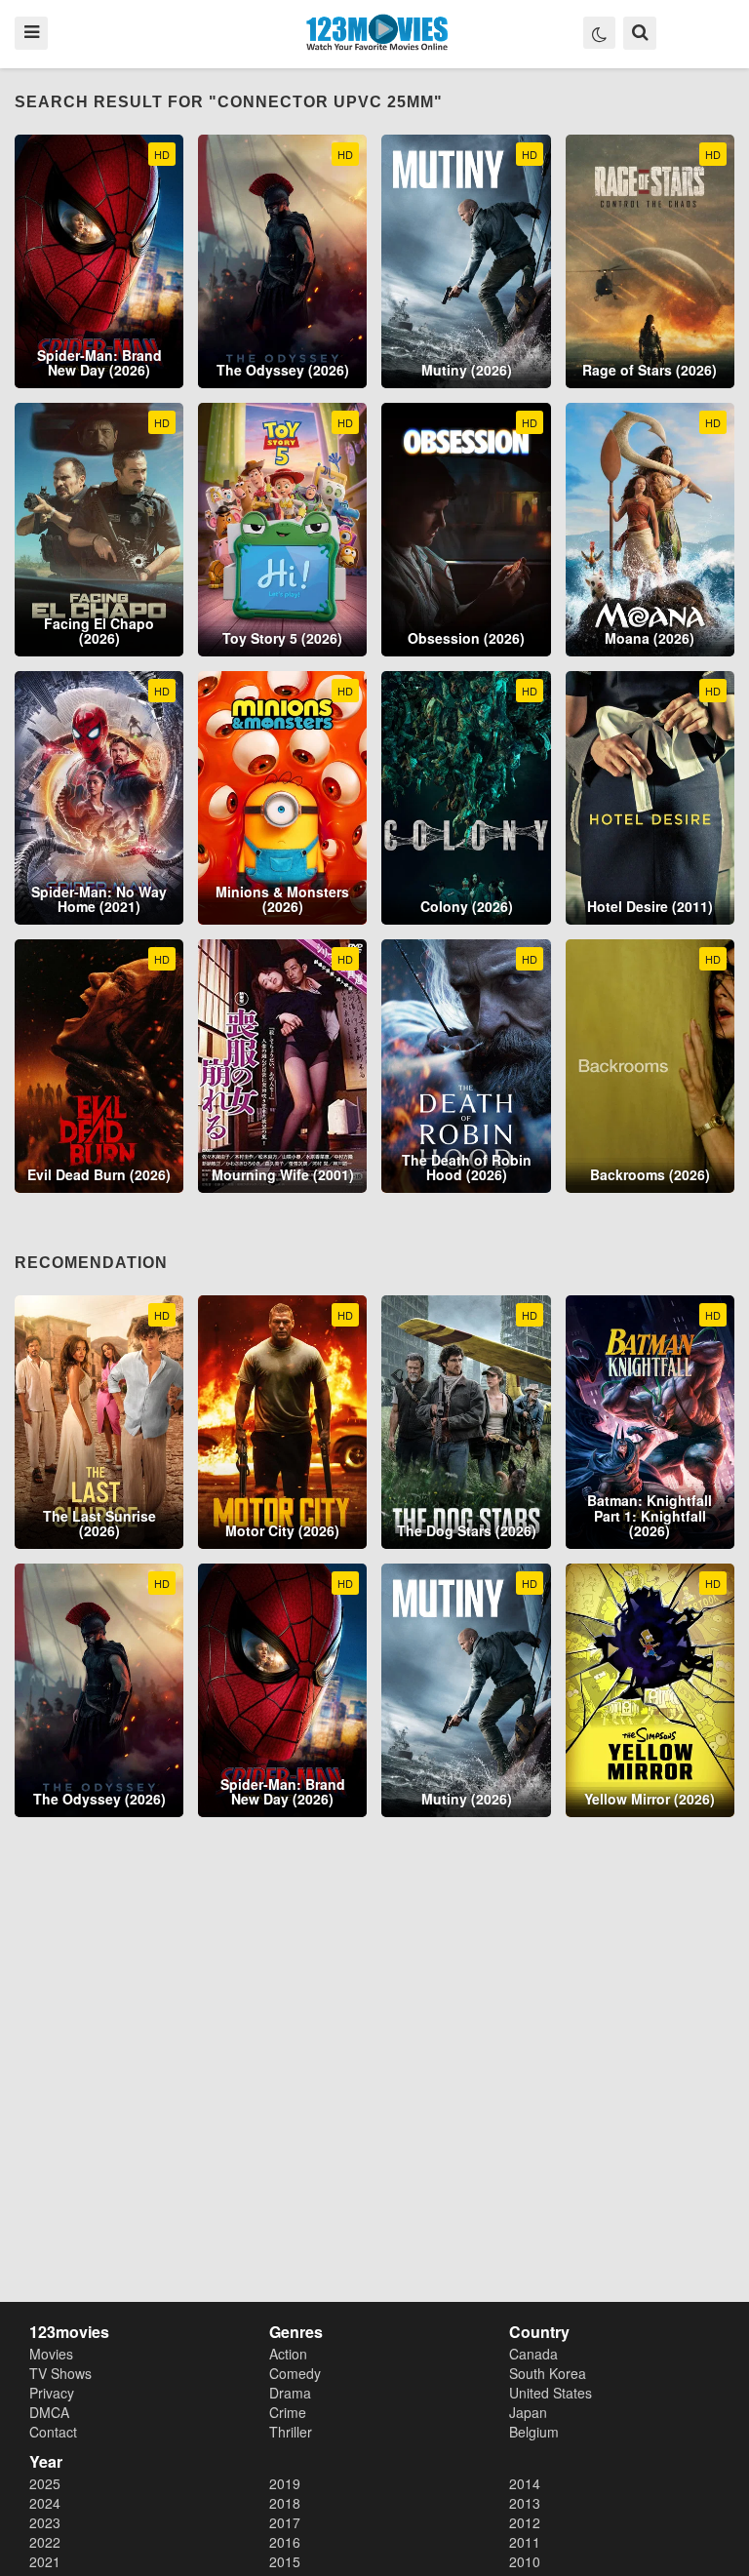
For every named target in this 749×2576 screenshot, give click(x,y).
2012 (525, 2522)
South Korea (548, 2373)
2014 (525, 2483)
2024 (45, 2503)
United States (551, 2393)
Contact (53, 2432)
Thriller (291, 2432)
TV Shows (60, 2373)
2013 (525, 2503)
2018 (285, 2503)
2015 (285, 2561)
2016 (285, 2542)
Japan (528, 2412)
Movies (51, 2354)
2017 (285, 2522)
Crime (288, 2412)
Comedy (295, 2373)
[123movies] (377, 33)
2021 (45, 2561)
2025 (45, 2483)
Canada (533, 2354)
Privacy (52, 2393)
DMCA (49, 2412)
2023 (45, 2522)
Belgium (534, 2432)
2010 (525, 2561)
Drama (290, 2393)
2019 (285, 2483)
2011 (525, 2542)
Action (288, 2354)
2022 (45, 2542)
